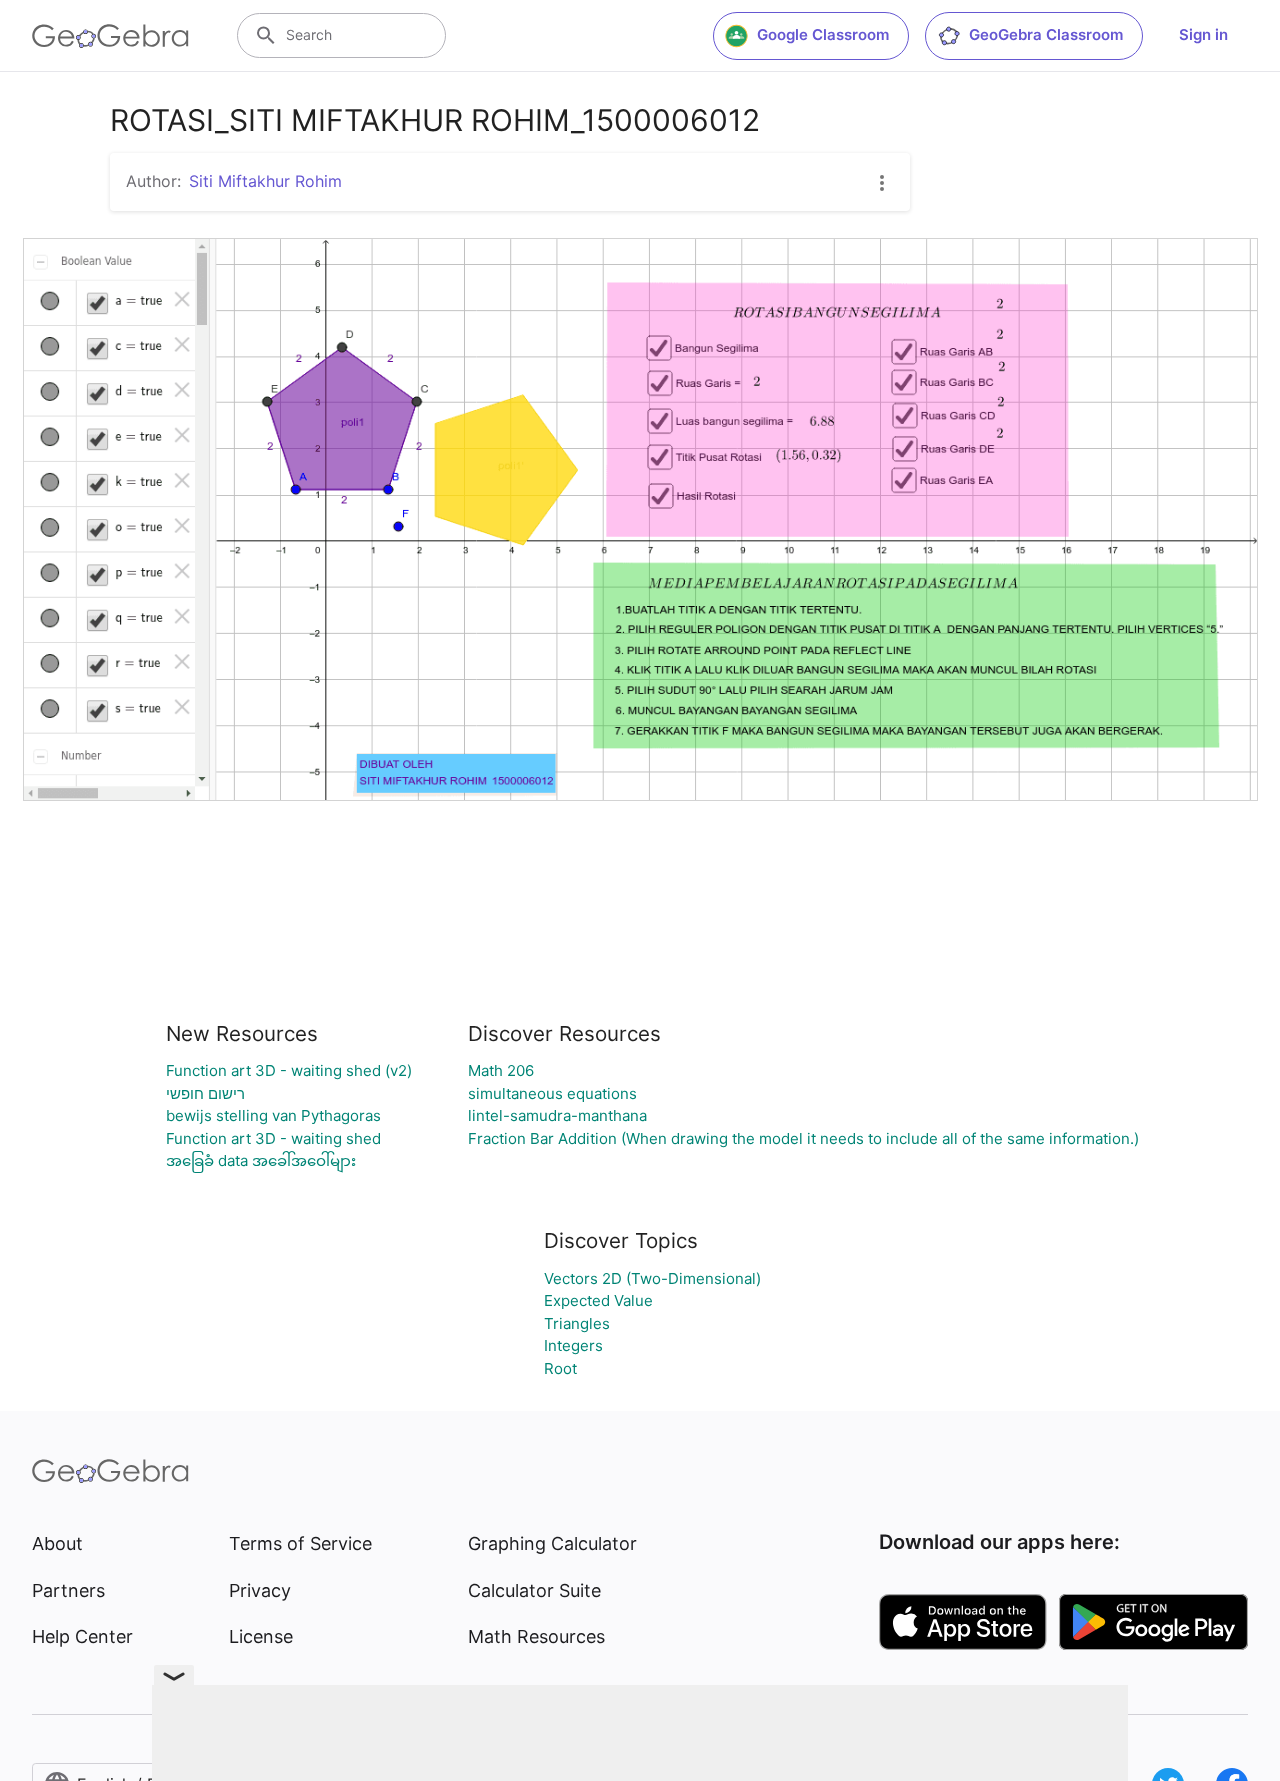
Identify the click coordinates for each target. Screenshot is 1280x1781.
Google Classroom (823, 34)
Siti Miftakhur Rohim (265, 181)
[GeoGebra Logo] (110, 36)
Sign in (1203, 34)
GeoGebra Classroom (1046, 34)
